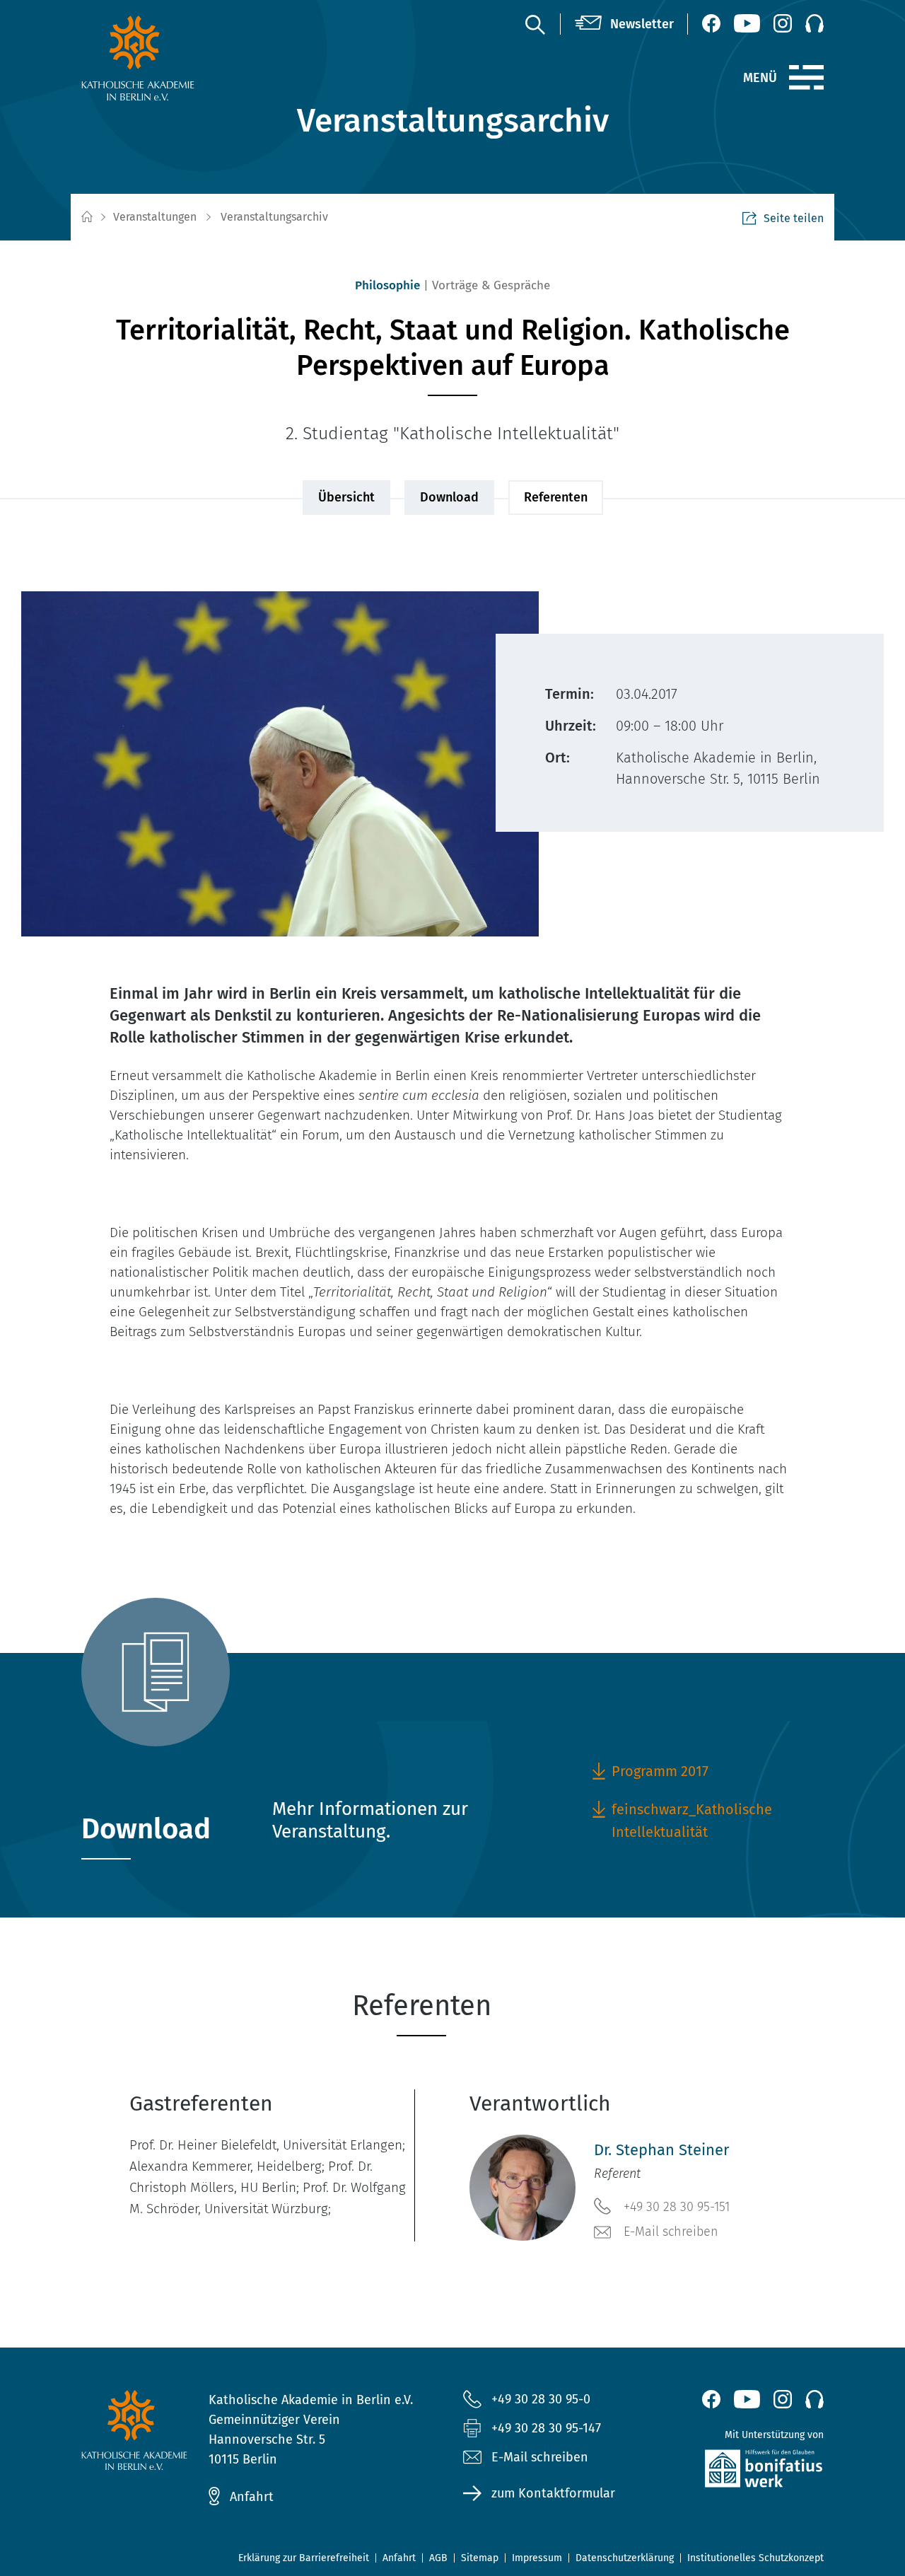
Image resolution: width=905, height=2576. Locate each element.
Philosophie (387, 285)
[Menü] (806, 78)
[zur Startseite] (166, 58)
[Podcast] (814, 23)
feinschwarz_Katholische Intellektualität (692, 1821)
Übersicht (346, 497)
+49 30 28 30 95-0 (541, 2399)
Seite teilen (794, 218)
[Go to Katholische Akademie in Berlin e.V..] (86, 217)
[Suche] (535, 24)
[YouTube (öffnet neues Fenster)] (747, 23)
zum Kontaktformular (553, 2493)
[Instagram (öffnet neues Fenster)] (783, 23)
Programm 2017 (660, 1771)
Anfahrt (252, 2497)
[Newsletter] (624, 24)
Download (449, 497)
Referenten (556, 497)
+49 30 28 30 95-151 (677, 2207)
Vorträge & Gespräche (491, 285)
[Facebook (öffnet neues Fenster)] (711, 23)
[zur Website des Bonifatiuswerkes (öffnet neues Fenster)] (739, 2472)
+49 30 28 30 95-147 (546, 2428)
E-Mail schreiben (671, 2232)
